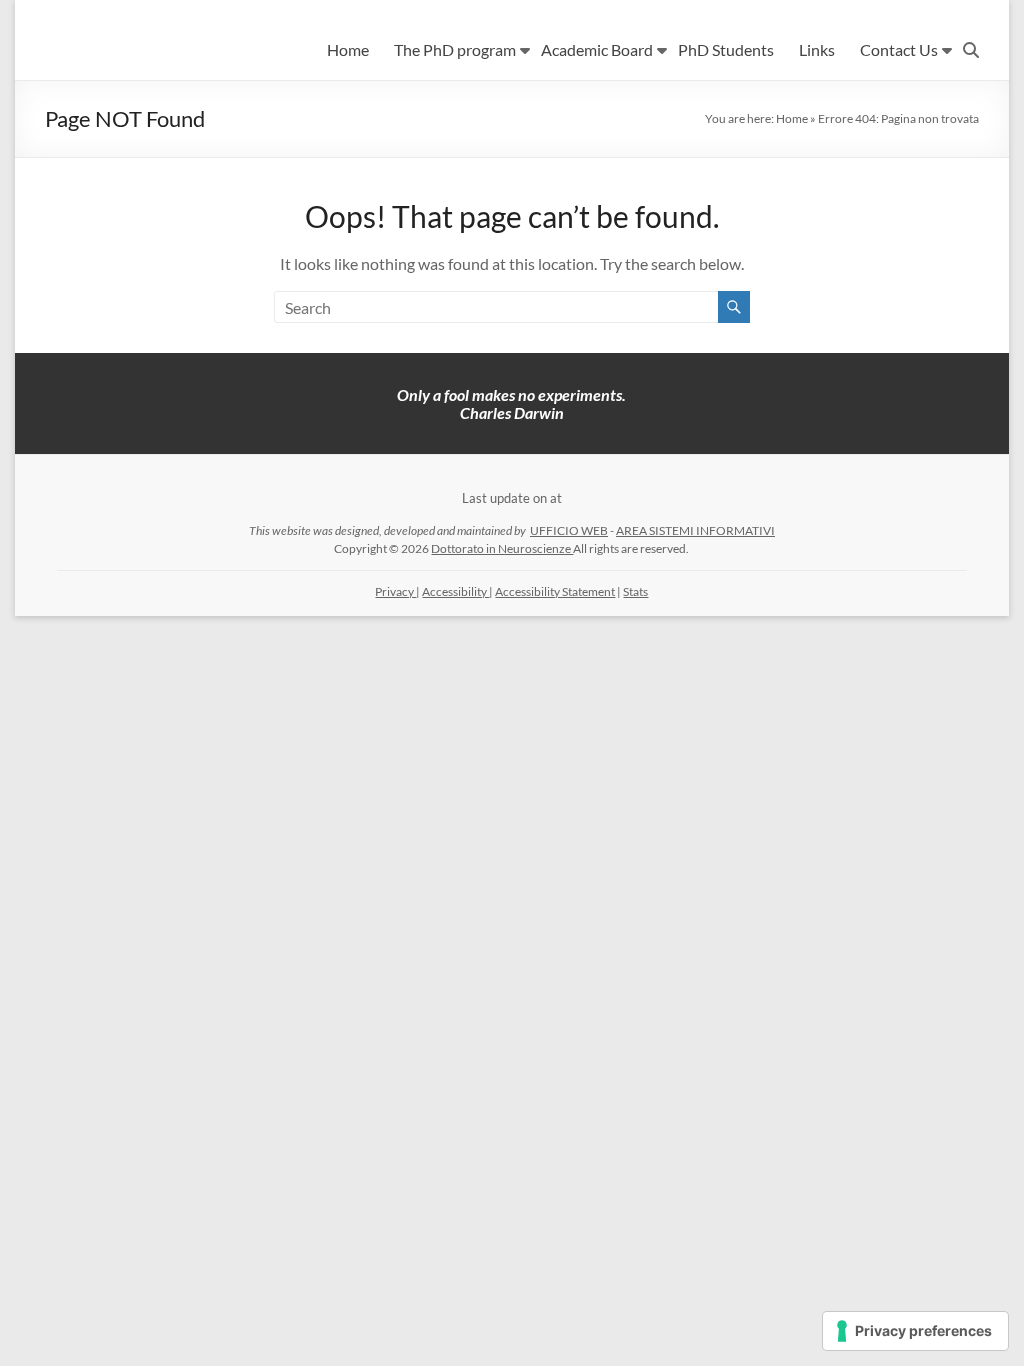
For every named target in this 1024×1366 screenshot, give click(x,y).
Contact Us (899, 49)
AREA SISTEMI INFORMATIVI (695, 530)
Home (348, 49)
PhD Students (726, 49)
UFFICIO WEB (569, 530)
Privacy (395, 591)
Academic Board (597, 49)
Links (817, 49)
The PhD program (455, 49)
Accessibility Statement (555, 591)
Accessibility (455, 591)
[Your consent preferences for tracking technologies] (915, 1331)
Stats (635, 591)
